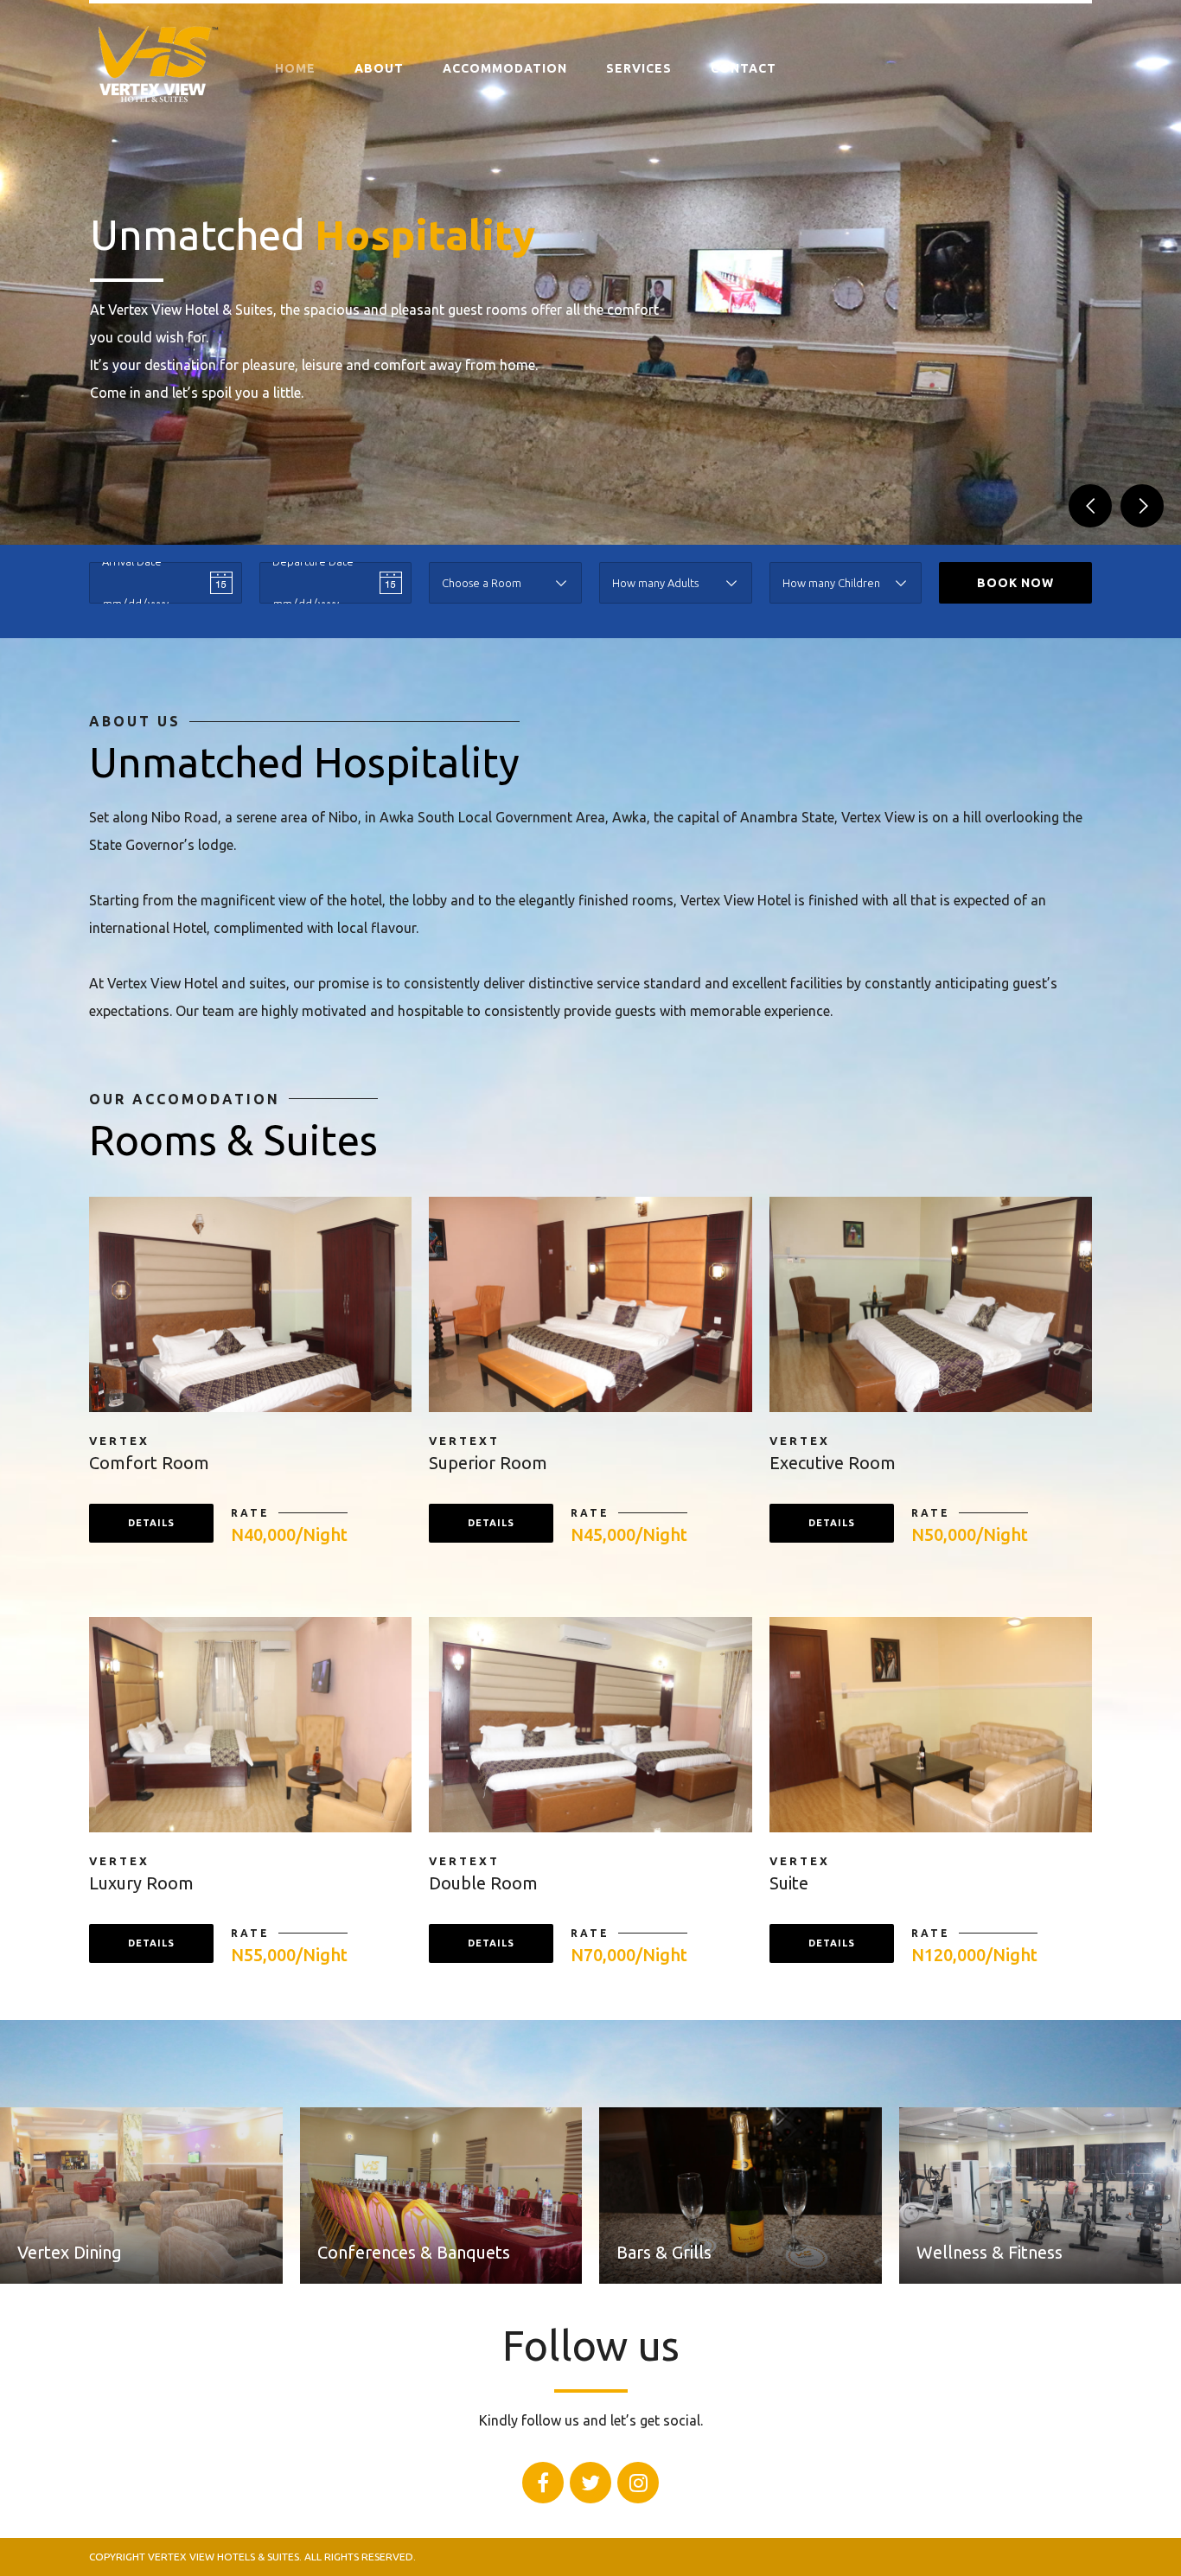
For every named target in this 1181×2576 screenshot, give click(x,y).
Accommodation (505, 68)
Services (639, 68)
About (379, 68)
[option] (590, 272)
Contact (744, 68)
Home (295, 68)
